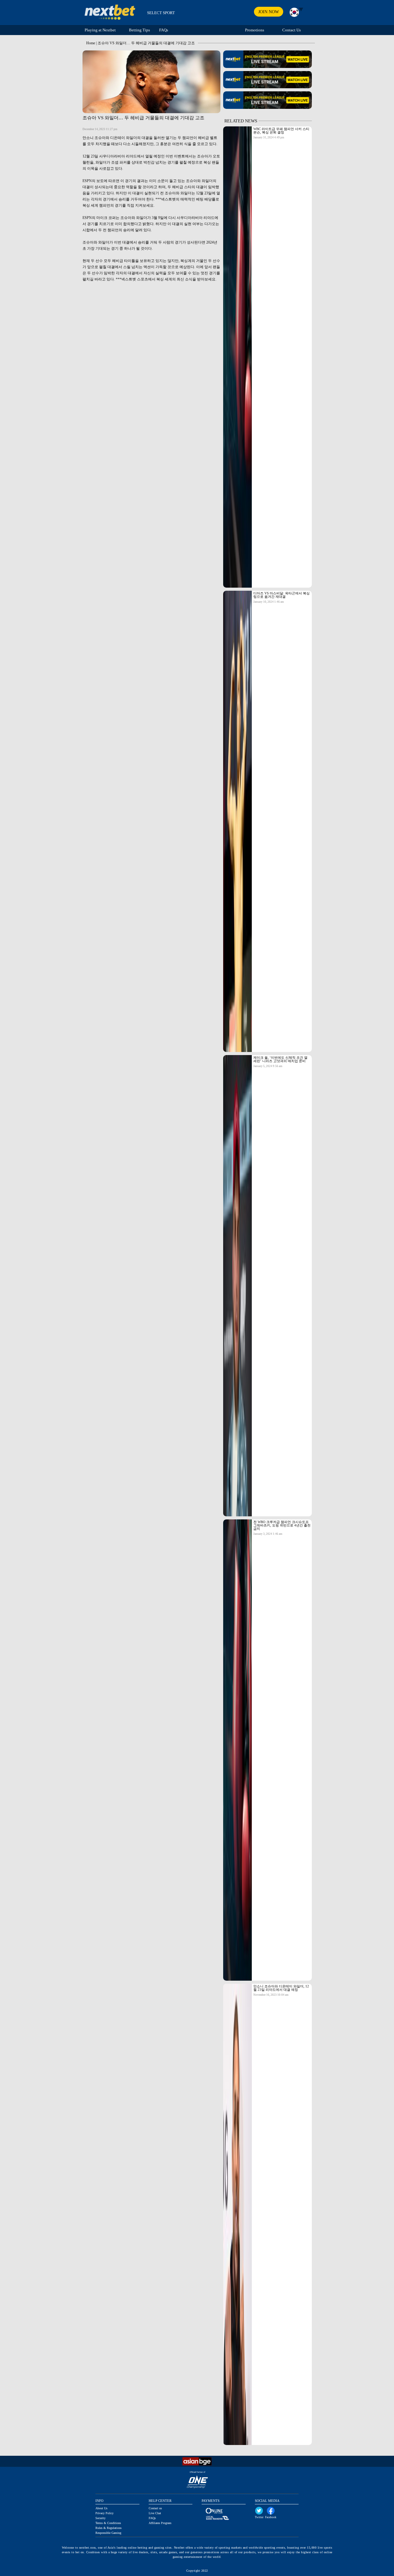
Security (101, 2518)
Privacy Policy (105, 2513)
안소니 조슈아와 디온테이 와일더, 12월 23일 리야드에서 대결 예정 (281, 1988)
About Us (101, 2508)
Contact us (155, 2508)
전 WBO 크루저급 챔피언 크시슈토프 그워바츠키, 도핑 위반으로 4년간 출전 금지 (282, 1525)
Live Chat (155, 2513)
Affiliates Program (160, 2523)
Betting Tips (139, 30)
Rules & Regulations (109, 2528)
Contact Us (291, 30)
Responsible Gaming (108, 2533)
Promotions (255, 30)
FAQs (164, 30)
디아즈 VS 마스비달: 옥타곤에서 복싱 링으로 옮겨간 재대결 (281, 595)
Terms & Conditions (108, 2523)
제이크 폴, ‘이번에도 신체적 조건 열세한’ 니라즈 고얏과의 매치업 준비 (280, 1059)
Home (91, 43)
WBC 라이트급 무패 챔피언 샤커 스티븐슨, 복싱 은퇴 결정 (281, 131)
